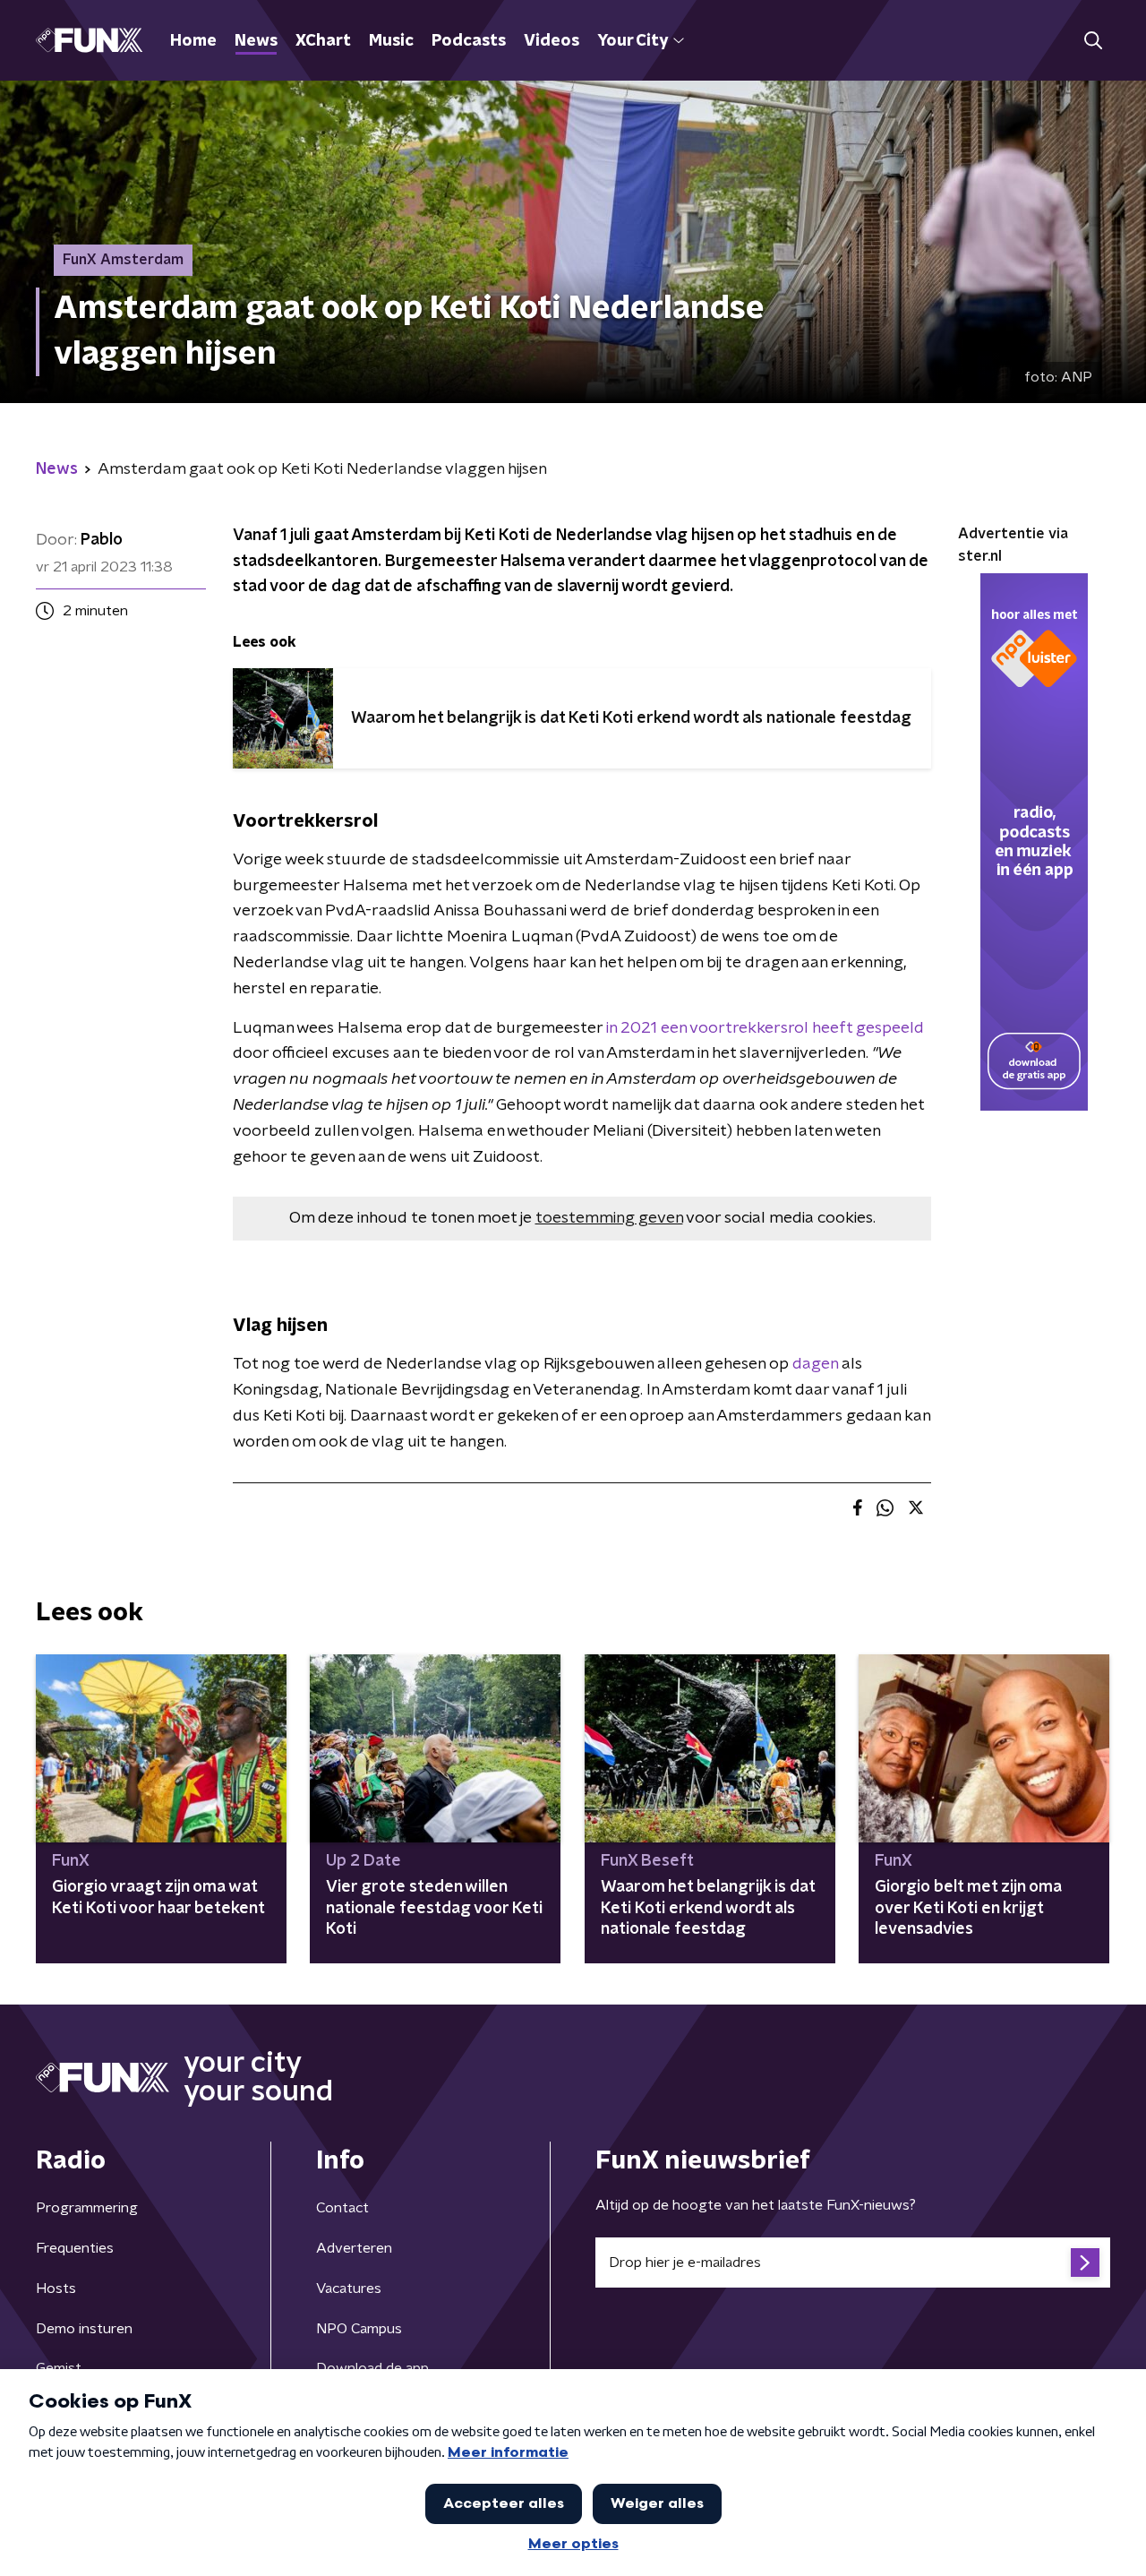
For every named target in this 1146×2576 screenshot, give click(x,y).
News (256, 41)
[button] (1093, 41)
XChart (323, 41)
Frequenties (75, 2248)
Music (391, 41)
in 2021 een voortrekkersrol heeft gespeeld (765, 1028)
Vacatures (349, 2288)
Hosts (56, 2288)
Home (193, 41)
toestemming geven (609, 1218)
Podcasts (469, 41)
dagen (815, 1364)
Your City (633, 41)
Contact (342, 2208)
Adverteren (354, 2248)
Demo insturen (84, 2329)
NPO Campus (359, 2329)
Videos (552, 41)
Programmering (87, 2208)
